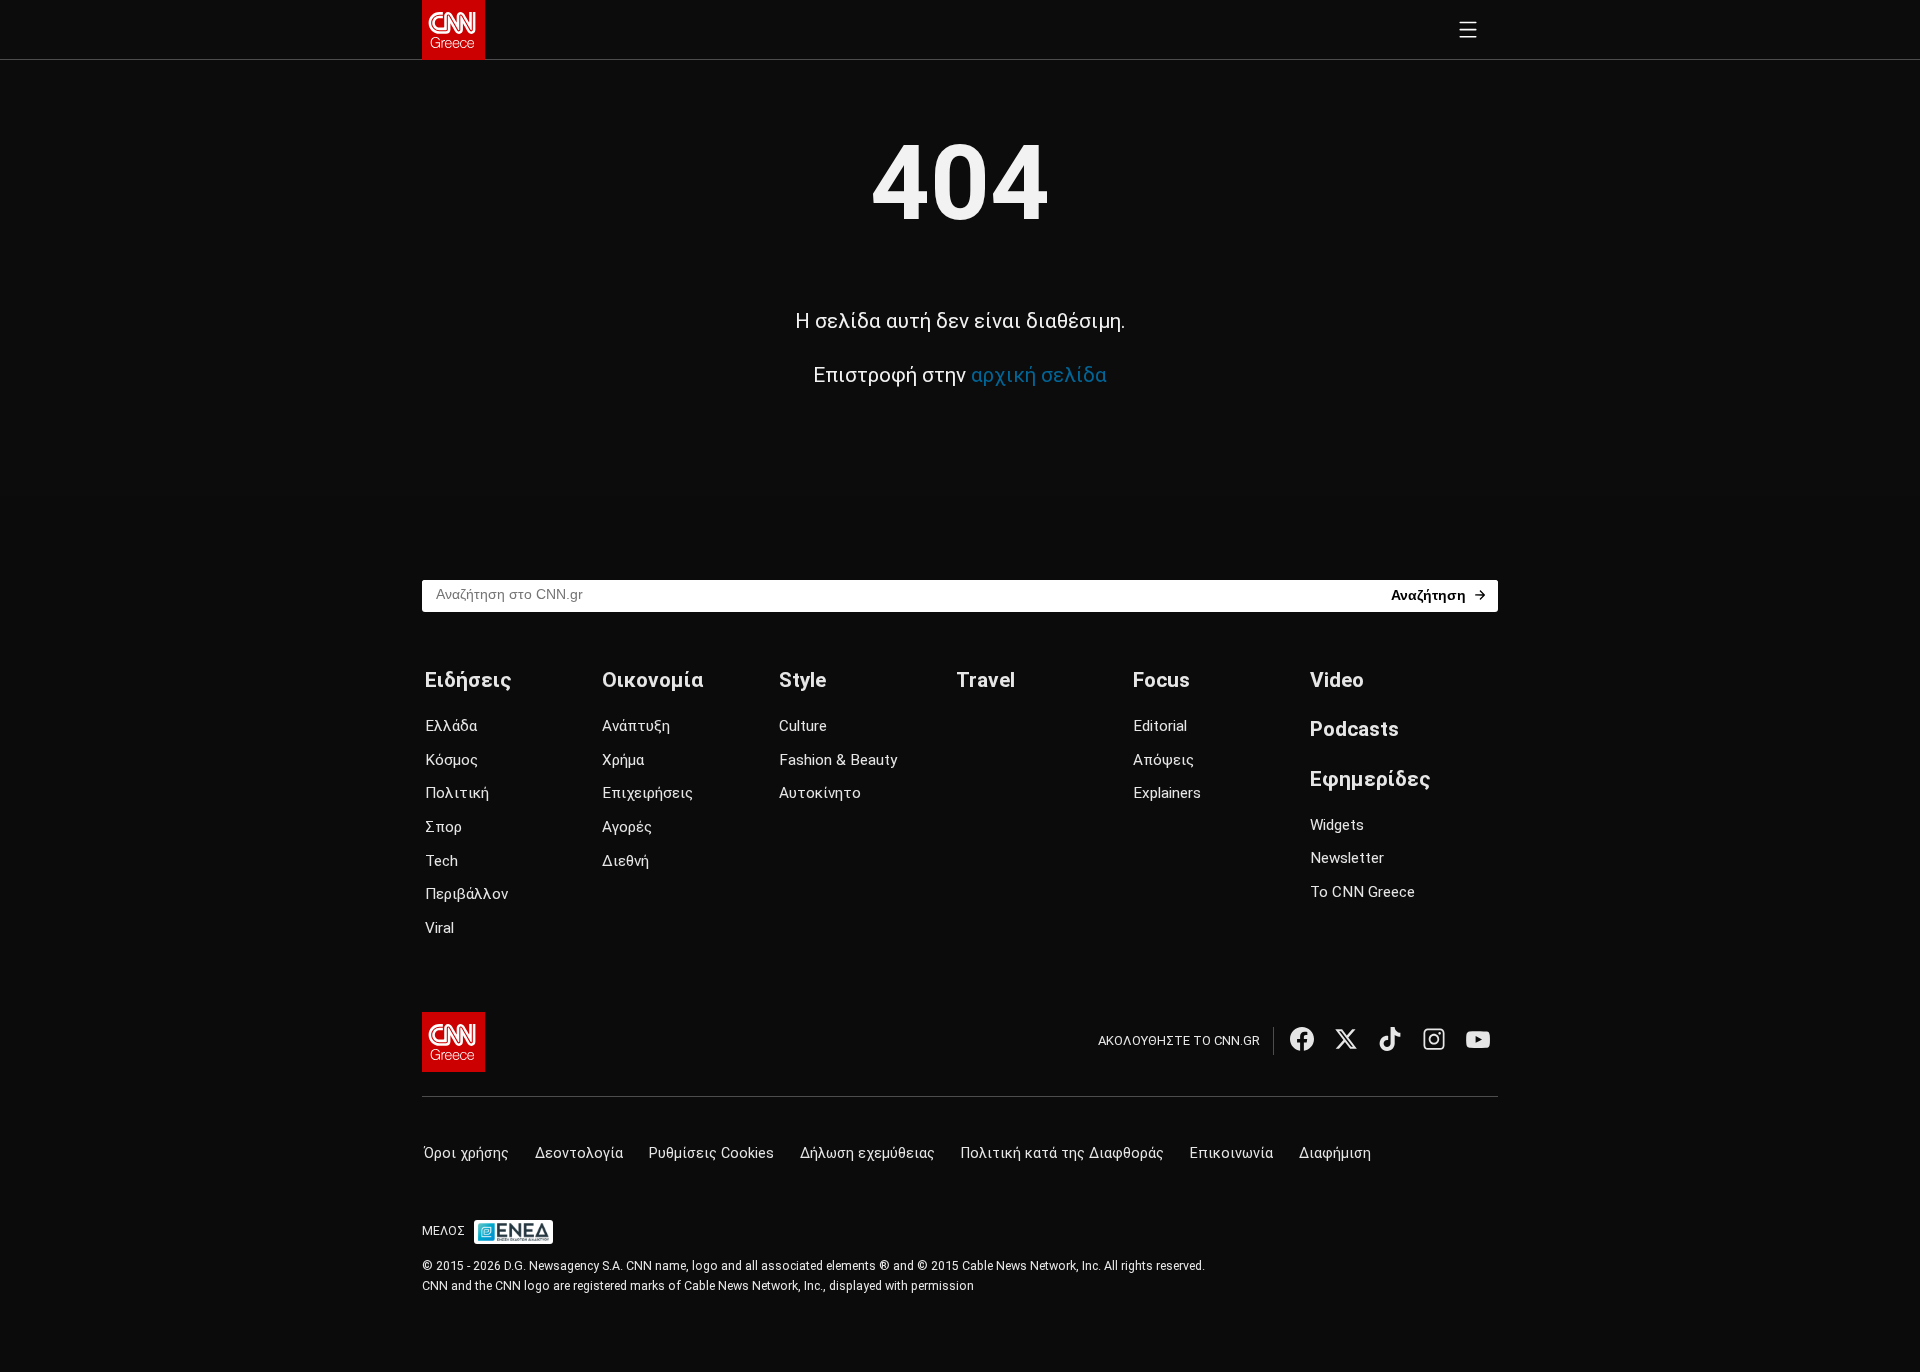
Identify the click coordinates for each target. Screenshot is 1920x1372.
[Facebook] (1302, 1039)
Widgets (1337, 825)
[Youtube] (1478, 1039)
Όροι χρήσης (466, 1153)
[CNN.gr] (453, 30)
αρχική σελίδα (1039, 375)
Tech (441, 861)
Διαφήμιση (1335, 1153)
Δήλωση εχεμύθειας (867, 1153)
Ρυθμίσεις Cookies (711, 1153)
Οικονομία (652, 680)
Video (1337, 680)
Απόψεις (1163, 760)
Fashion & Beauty (838, 760)
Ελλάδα (451, 726)
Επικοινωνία (1231, 1153)
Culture (803, 726)
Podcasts (1354, 729)
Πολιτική (457, 793)
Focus (1161, 680)
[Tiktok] (1390, 1039)
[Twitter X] (1346, 1039)
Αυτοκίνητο (820, 793)
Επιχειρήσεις (647, 793)
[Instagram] (1434, 1039)
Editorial (1160, 726)
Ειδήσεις (468, 680)
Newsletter (1347, 858)
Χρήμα (623, 760)
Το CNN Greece (1362, 892)
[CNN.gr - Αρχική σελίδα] (453, 1042)
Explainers (1167, 793)
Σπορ (443, 827)
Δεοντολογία (579, 1153)
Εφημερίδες (1370, 779)
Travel (985, 680)
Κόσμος (451, 760)
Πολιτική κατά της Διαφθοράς (1062, 1153)
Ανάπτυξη (636, 726)
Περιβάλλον (466, 894)
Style (802, 680)
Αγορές (627, 827)
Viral (439, 928)
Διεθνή (625, 861)
